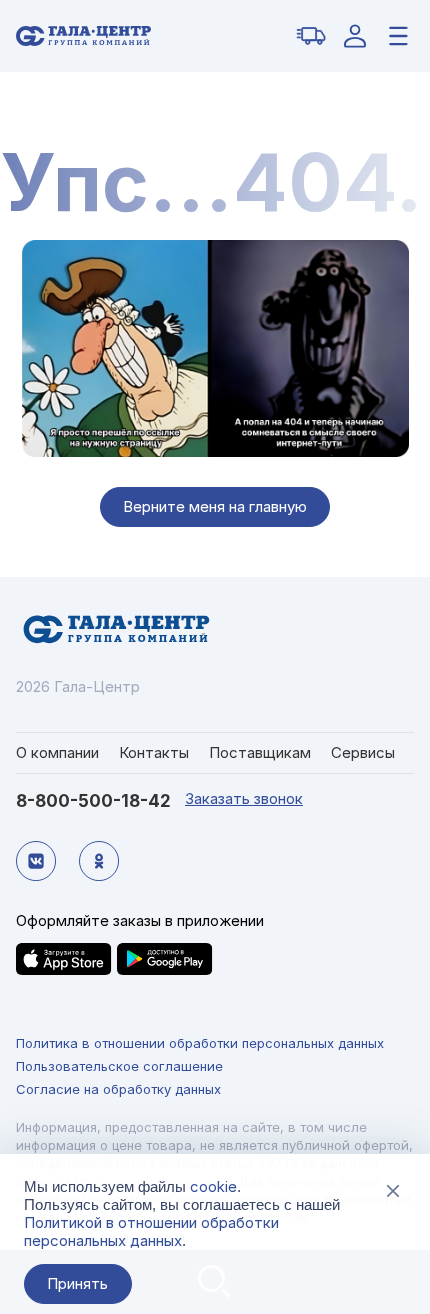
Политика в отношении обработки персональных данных (200, 1043)
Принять (77, 1283)
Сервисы (363, 752)
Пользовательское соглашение (119, 1066)
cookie (213, 1186)
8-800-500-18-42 (93, 801)
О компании (57, 752)
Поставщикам (260, 752)
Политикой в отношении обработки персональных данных (151, 1231)
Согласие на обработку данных (118, 1089)
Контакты (154, 752)
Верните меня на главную (215, 506)
